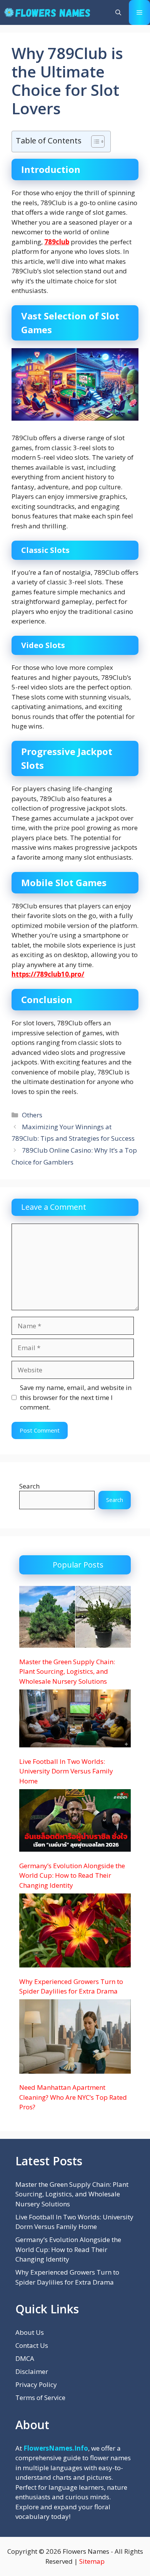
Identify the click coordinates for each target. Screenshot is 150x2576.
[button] (118, 12)
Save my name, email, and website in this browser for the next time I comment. (76, 1397)
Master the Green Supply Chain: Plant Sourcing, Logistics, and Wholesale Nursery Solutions (67, 1671)
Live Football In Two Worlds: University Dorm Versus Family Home (66, 1771)
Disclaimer (32, 2371)
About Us (30, 2332)
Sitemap (92, 2561)
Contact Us (32, 2345)
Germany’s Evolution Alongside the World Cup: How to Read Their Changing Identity (72, 1875)
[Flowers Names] (47, 12)
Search (29, 1486)
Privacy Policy (36, 2384)
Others (32, 1115)
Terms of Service (40, 2398)
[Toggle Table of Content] (94, 141)
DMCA (25, 2358)
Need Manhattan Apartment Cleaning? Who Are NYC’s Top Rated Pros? (73, 2097)
